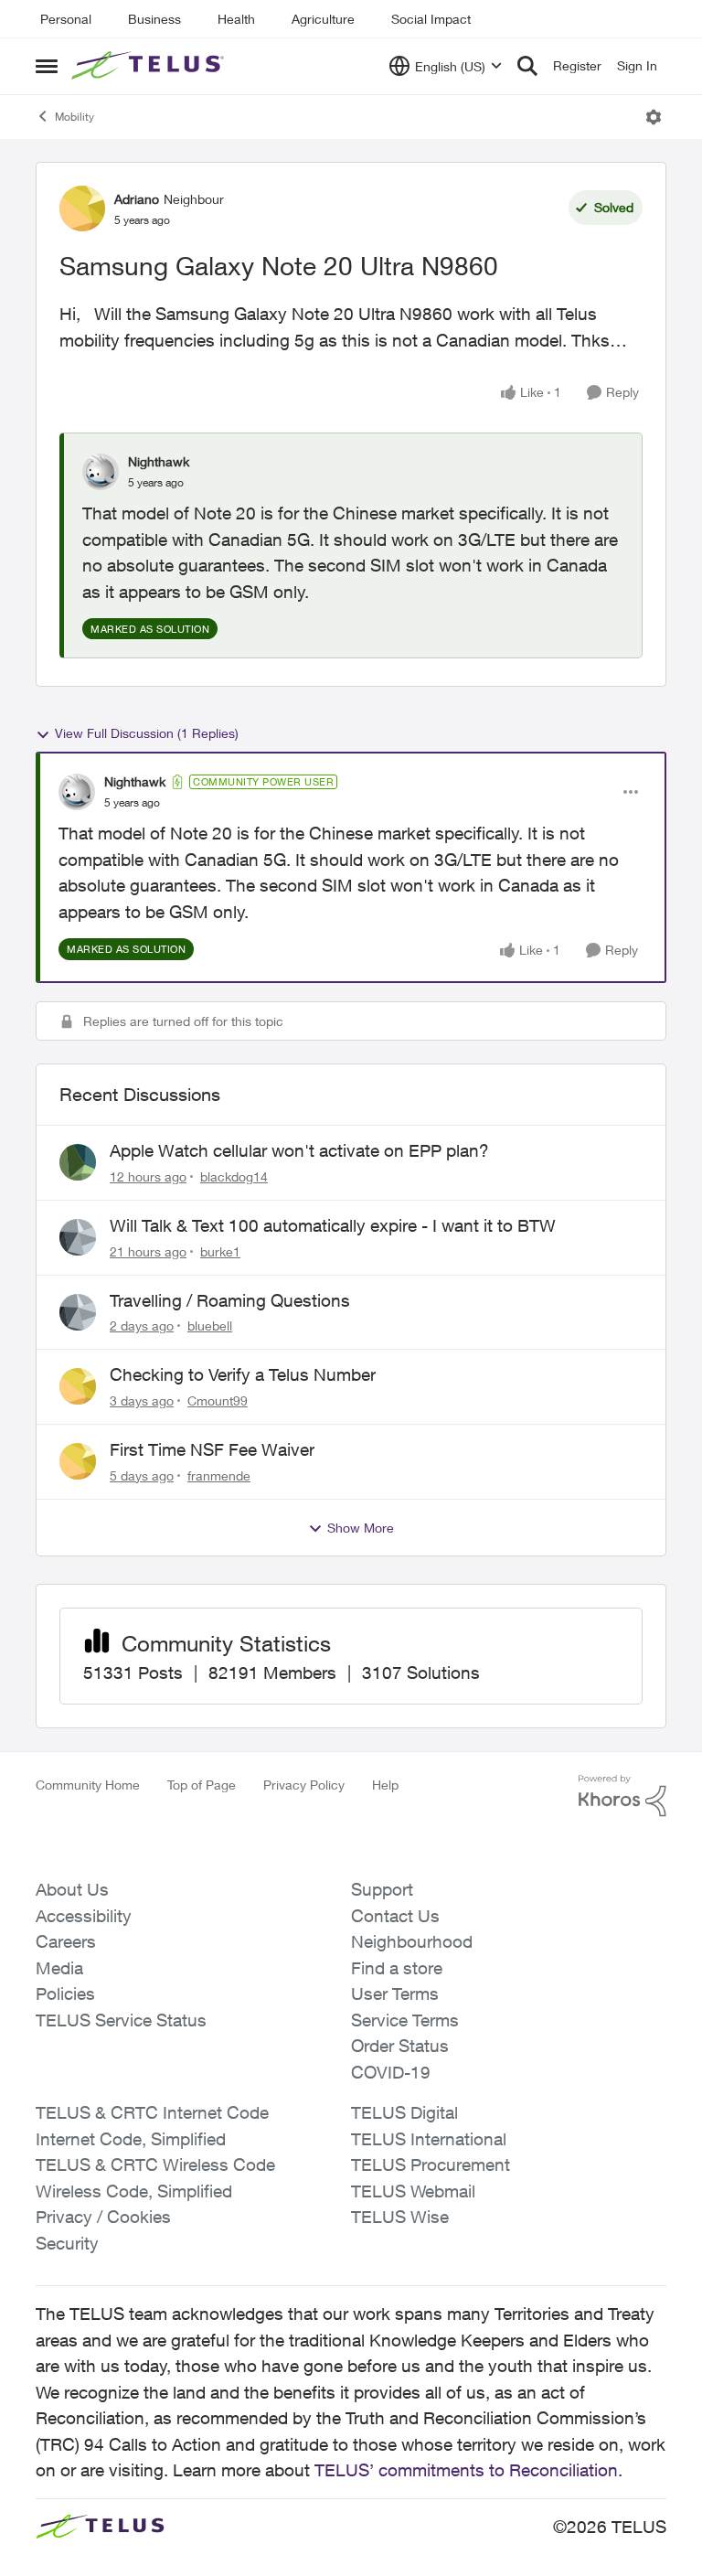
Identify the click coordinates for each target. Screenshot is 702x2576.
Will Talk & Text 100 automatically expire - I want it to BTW (333, 1225)
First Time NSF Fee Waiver (212, 1449)
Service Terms (405, 2020)
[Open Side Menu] (47, 66)
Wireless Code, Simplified (134, 2191)
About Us (72, 1889)
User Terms (395, 1993)
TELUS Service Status (121, 2020)
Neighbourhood (412, 1941)
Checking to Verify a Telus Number (243, 1374)
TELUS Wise (400, 2217)
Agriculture (323, 19)
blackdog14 (234, 1176)
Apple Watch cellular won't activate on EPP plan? (299, 1150)
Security (67, 2243)
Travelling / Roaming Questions (230, 1300)
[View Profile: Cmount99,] (78, 1386)
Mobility (74, 117)
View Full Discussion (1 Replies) (147, 733)
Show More (361, 1528)
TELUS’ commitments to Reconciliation (466, 2470)
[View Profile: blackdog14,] (78, 1162)
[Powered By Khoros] (622, 1796)
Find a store (397, 1968)
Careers (66, 1941)
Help (385, 1785)
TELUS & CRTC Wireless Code (155, 2164)
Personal (66, 19)
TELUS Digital (404, 2112)
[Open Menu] (654, 117)
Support (382, 1889)
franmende (219, 1475)
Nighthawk (159, 461)
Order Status (400, 2046)
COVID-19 (391, 2072)
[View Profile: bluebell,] (78, 1312)
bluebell (210, 1325)
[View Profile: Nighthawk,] (101, 472)
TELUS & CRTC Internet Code (152, 2112)
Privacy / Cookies (103, 2217)
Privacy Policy (304, 1785)
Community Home (88, 1785)
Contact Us (395, 1916)
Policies (65, 1993)
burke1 (220, 1251)
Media (59, 1968)
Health (236, 19)
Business (154, 19)
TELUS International (429, 2139)
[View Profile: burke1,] (78, 1237)
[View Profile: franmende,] (78, 1461)
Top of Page (202, 1785)
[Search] (527, 66)
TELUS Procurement (431, 2164)
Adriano (137, 199)
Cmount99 (218, 1400)
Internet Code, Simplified (131, 2139)
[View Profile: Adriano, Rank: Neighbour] (82, 208)
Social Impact (431, 19)
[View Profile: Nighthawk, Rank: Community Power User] (77, 792)
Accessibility (84, 1916)
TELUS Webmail (413, 2191)
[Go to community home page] (150, 66)
